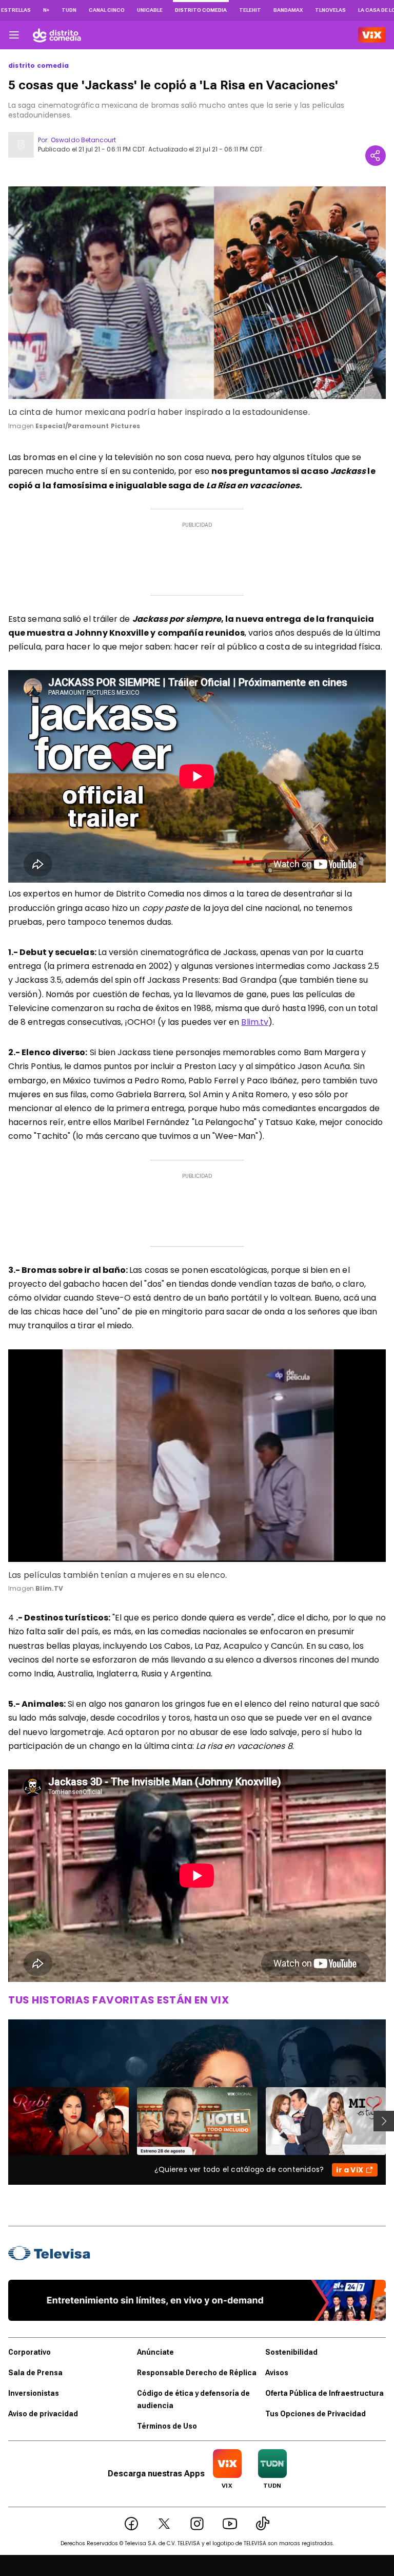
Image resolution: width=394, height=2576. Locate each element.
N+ (46, 10)
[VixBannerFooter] (197, 2300)
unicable (150, 10)
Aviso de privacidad (43, 2414)
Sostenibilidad (291, 2352)
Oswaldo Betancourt (83, 140)
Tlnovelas (330, 10)
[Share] (376, 156)
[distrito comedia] (57, 35)
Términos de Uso (167, 2426)
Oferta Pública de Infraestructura (324, 2393)
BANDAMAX (288, 10)
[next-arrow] (384, 2121)
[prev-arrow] (2, 2121)
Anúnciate (155, 2352)
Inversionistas (34, 2393)
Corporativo (29, 2352)
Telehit (250, 10)
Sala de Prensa (35, 2373)
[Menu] (14, 35)
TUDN (69, 10)
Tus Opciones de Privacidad (316, 2414)
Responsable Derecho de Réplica (197, 2373)
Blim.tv (255, 1022)
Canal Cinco (107, 10)
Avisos (277, 2373)
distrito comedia (38, 66)
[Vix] (372, 35)
